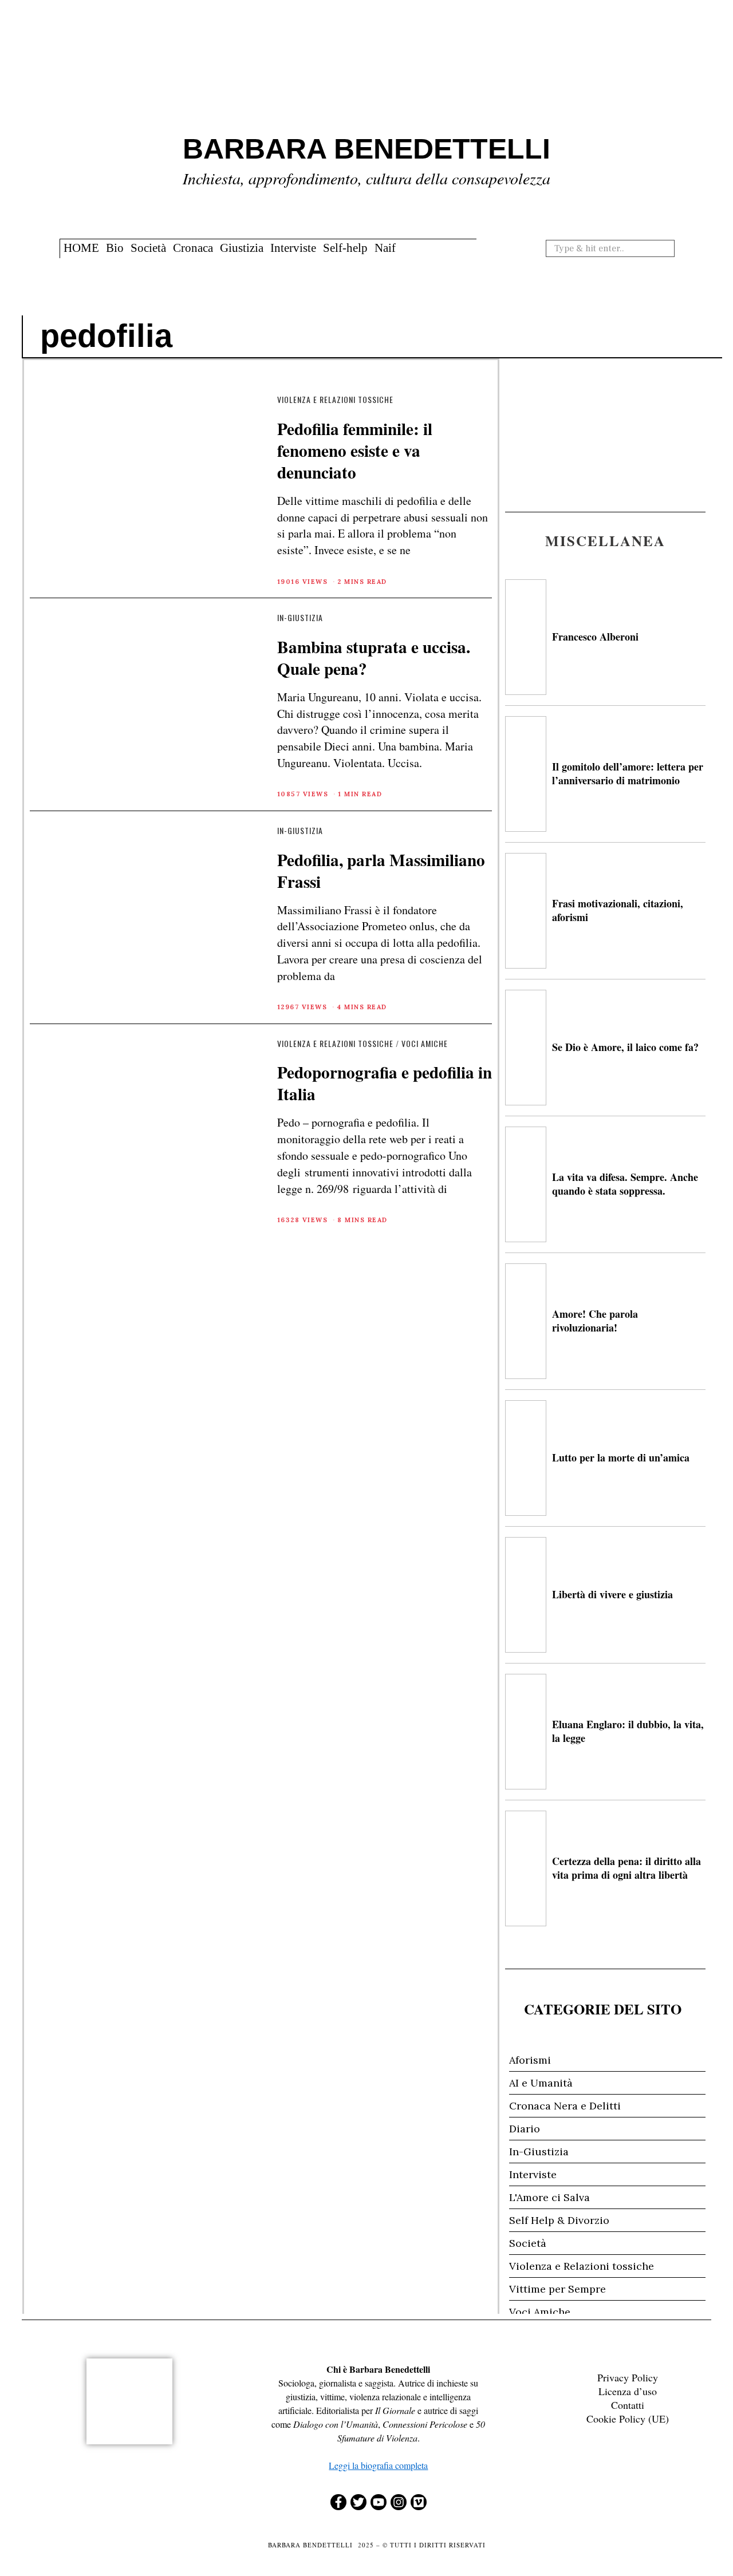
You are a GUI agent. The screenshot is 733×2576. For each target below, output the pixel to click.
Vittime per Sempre (557, 2289)
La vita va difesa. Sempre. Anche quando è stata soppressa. (625, 1184)
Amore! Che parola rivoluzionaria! (595, 1320)
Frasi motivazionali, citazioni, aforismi (618, 910)
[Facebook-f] (338, 2502)
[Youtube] (379, 2502)
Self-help (345, 248)
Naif (385, 248)
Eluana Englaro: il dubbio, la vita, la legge (628, 1731)
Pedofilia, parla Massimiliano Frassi (381, 870)
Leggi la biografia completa (378, 2465)
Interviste (293, 248)
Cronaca (193, 248)
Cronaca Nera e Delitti (565, 2106)
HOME (81, 248)
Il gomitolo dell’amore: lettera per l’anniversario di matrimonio (628, 773)
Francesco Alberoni (595, 637)
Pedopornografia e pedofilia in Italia (385, 1083)
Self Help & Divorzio (559, 2220)
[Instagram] (399, 2502)
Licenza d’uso (628, 2391)
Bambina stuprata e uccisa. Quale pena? (374, 657)
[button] (664, 248)
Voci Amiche (425, 1043)
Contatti (628, 2405)
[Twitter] (358, 2502)
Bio (115, 248)
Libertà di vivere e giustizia (612, 1594)
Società (148, 248)
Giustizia (242, 248)
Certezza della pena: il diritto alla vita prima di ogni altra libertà (626, 1868)
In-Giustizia (300, 617)
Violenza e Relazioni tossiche (335, 399)
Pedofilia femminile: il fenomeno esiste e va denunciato (355, 450)
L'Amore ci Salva (549, 2197)
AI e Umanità (541, 2083)
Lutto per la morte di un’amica (621, 1457)
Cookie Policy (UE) (628, 2419)
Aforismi (530, 2060)
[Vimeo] (419, 2502)
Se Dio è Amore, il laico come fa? (625, 1047)
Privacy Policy (628, 2377)
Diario (525, 2129)
